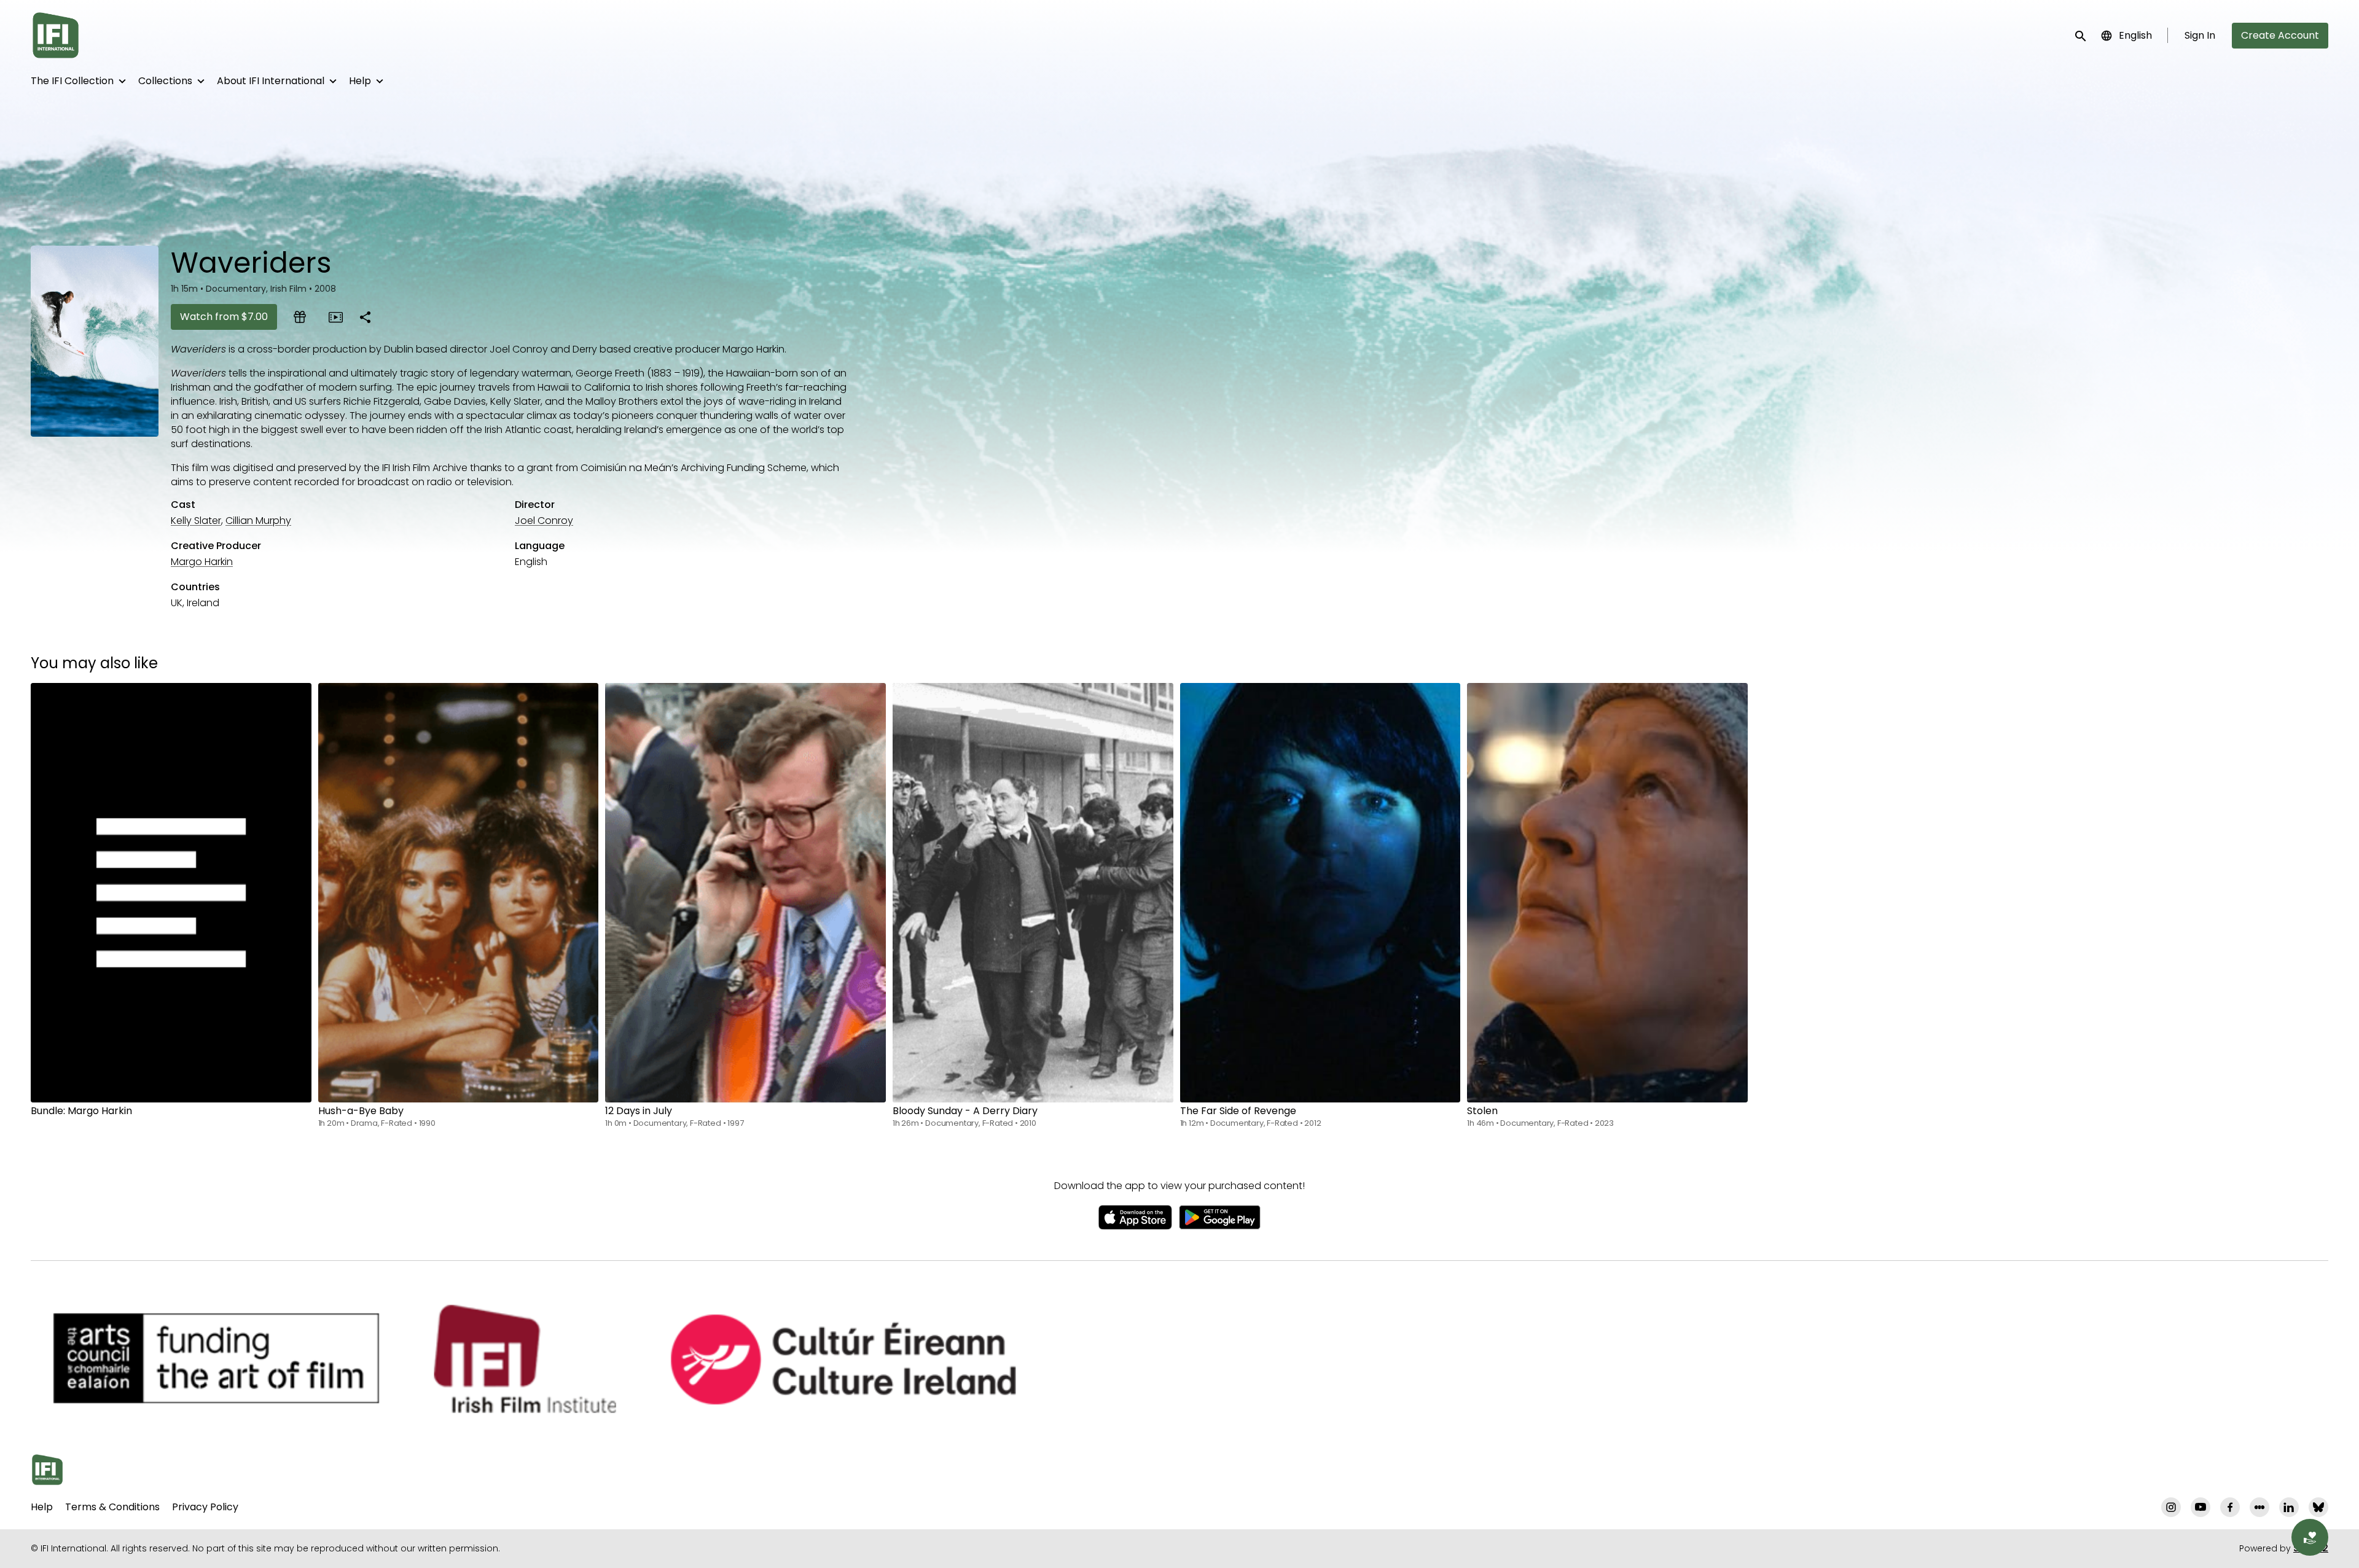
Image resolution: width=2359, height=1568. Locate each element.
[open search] (2081, 35)
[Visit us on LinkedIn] (2289, 1507)
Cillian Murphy (258, 521)
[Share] (365, 317)
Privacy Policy (205, 1507)
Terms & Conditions (112, 1507)
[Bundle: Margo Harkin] (171, 893)
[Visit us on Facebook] (2230, 1507)
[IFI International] (47, 1470)
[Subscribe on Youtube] (2201, 1507)
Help (360, 81)
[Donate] (2310, 1537)
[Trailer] (335, 317)
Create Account (2280, 35)
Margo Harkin (202, 562)
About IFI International (271, 81)
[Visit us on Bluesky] (2318, 1507)
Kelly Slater (196, 521)
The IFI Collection (72, 81)
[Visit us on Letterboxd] (2259, 1507)
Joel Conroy (544, 521)
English (2135, 35)
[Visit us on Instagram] (2171, 1507)
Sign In (2200, 35)
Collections (165, 81)
